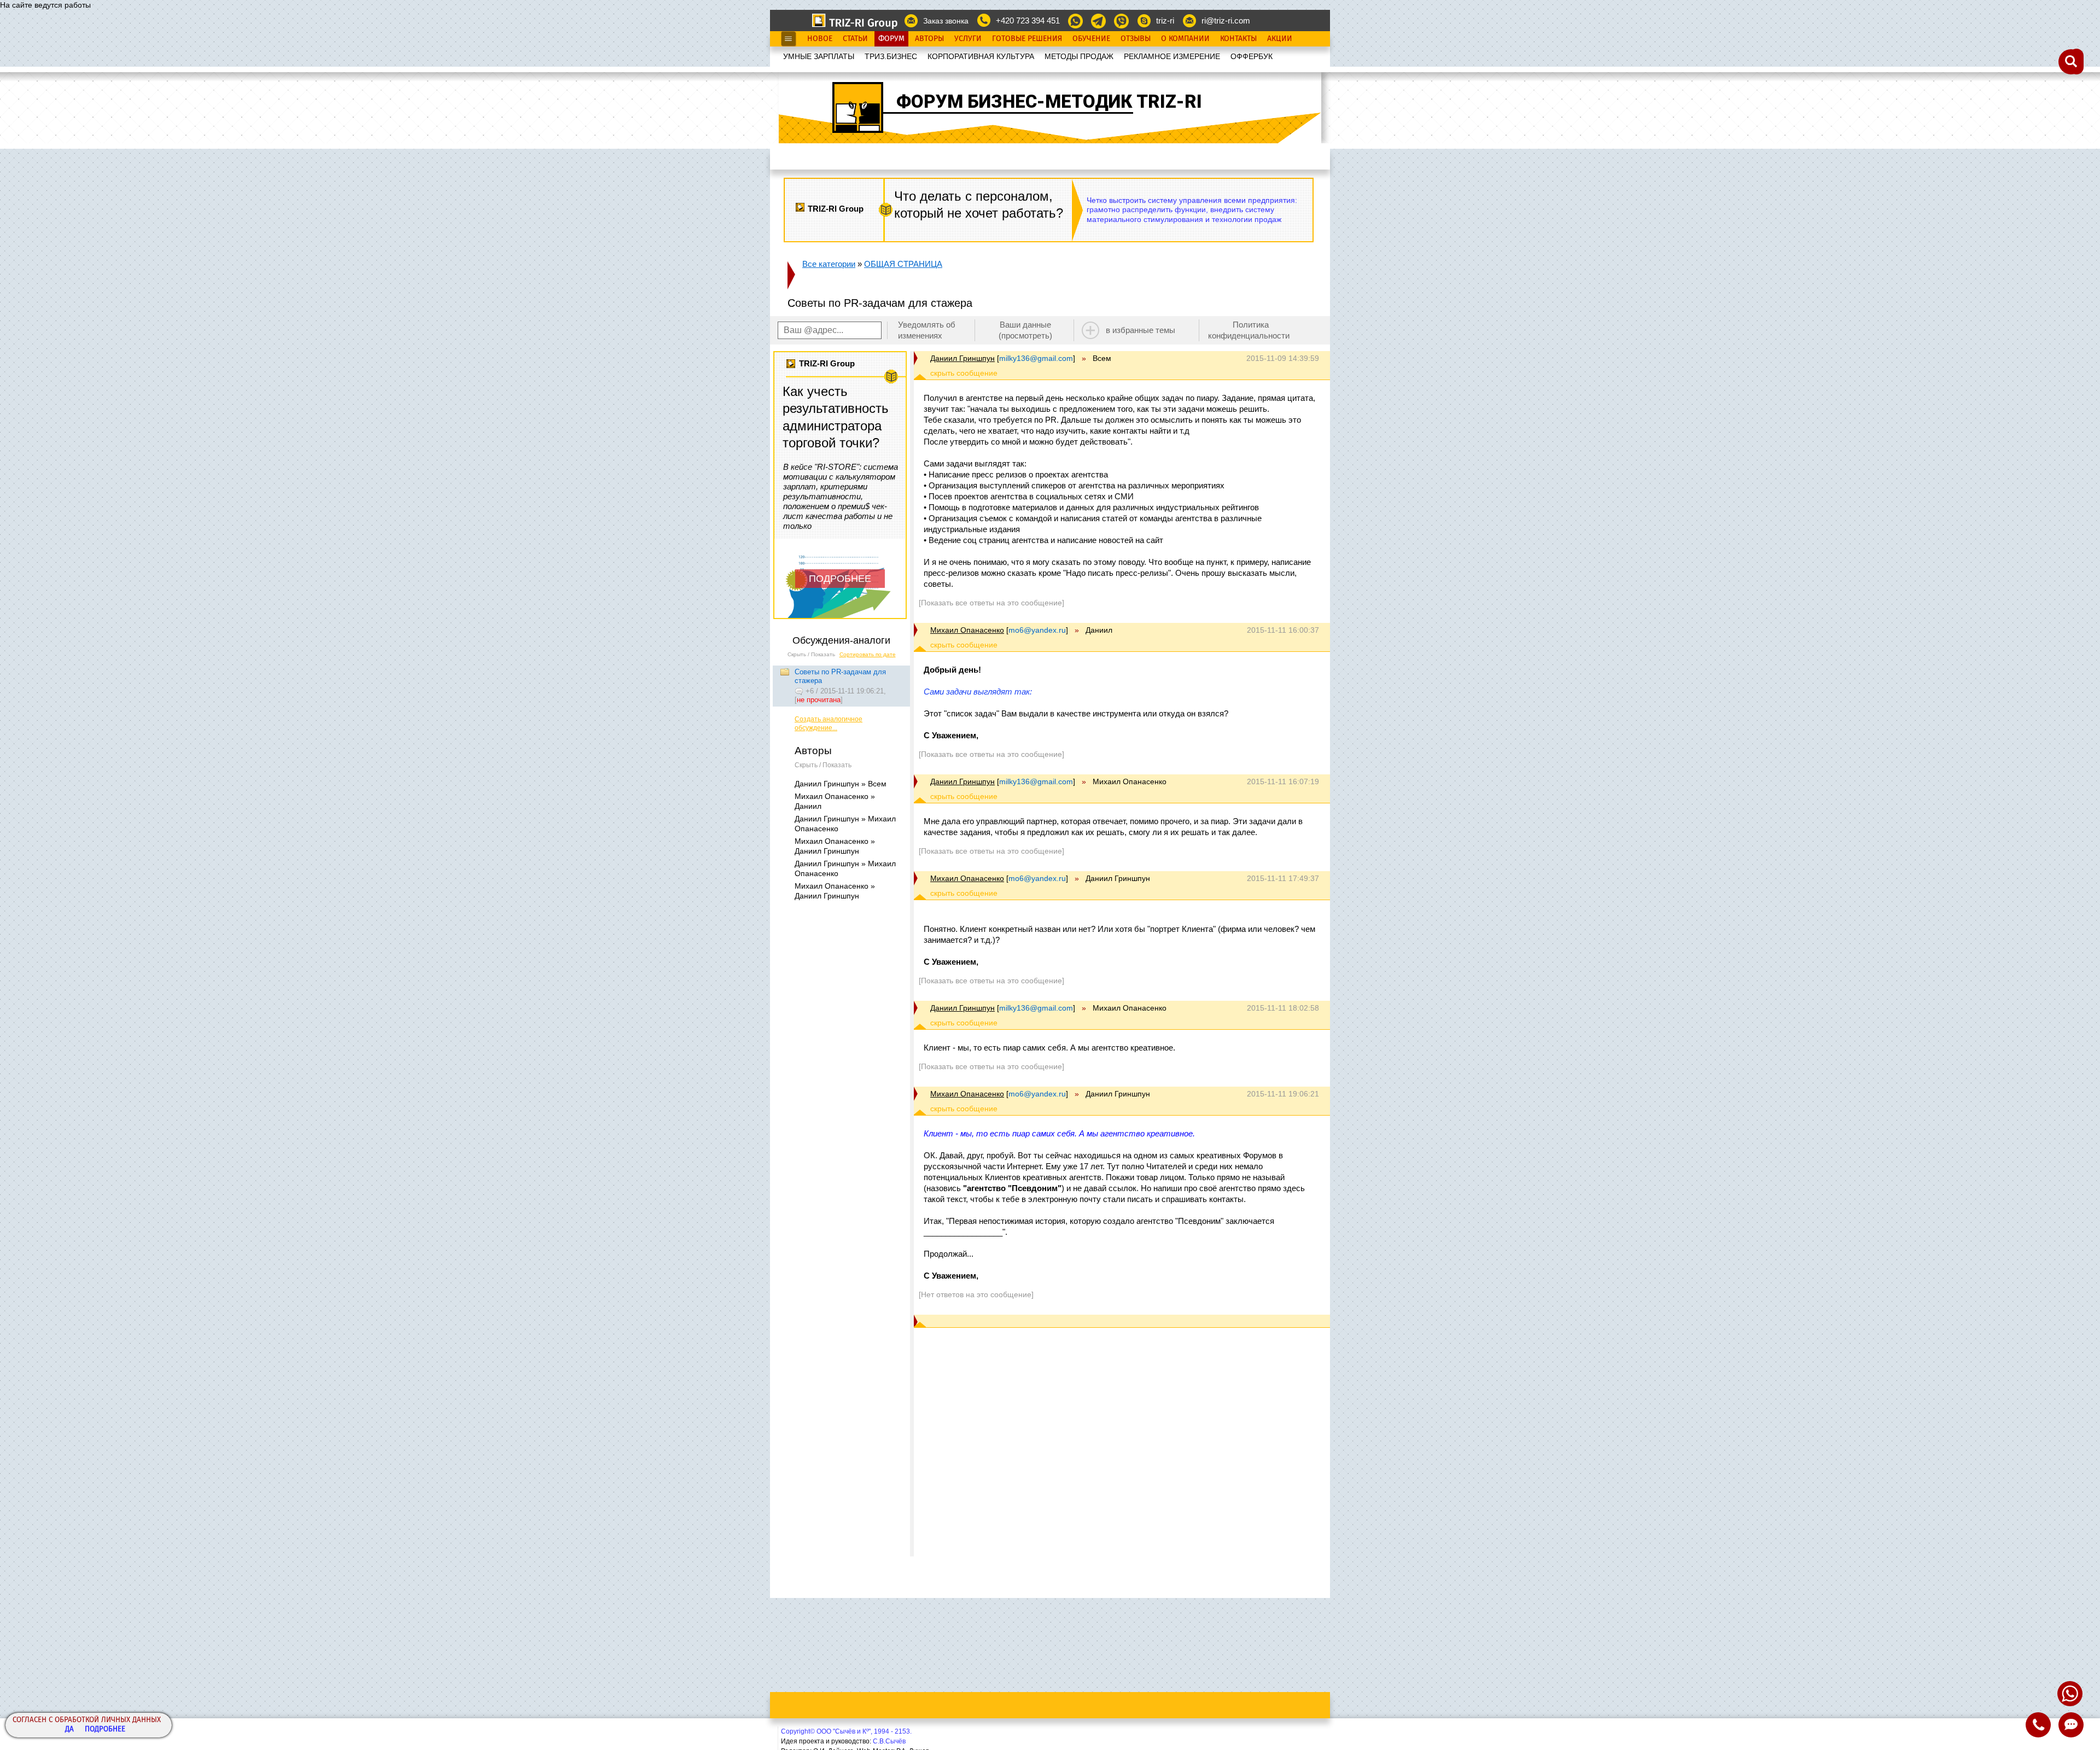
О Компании (1185, 39)
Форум (891, 39)
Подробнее (105, 1729)
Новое (820, 39)
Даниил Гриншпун (962, 358)
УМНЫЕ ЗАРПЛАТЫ (819, 56)
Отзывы (1136, 39)
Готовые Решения (1027, 39)
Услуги (968, 39)
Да (69, 1729)
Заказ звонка (946, 21)
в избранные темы (1141, 330)
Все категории (829, 264)
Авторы (929, 39)
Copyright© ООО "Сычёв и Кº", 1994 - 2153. (846, 1731)
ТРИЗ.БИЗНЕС (891, 56)
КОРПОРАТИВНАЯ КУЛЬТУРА (981, 56)
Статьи (855, 39)
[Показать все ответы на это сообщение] (991, 603)
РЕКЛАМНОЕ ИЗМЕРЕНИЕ (1172, 56)
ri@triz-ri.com (1226, 21)
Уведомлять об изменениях (927, 330)
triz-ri (1165, 21)
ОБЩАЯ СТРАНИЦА (903, 264)
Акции (1280, 39)
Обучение (1091, 39)
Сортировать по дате (868, 654)
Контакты (1238, 39)
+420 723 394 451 (1028, 21)
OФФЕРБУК (1252, 56)
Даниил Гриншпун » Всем (841, 784)
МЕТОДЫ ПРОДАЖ (1079, 56)
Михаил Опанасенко (967, 630)
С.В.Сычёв (889, 1741)
